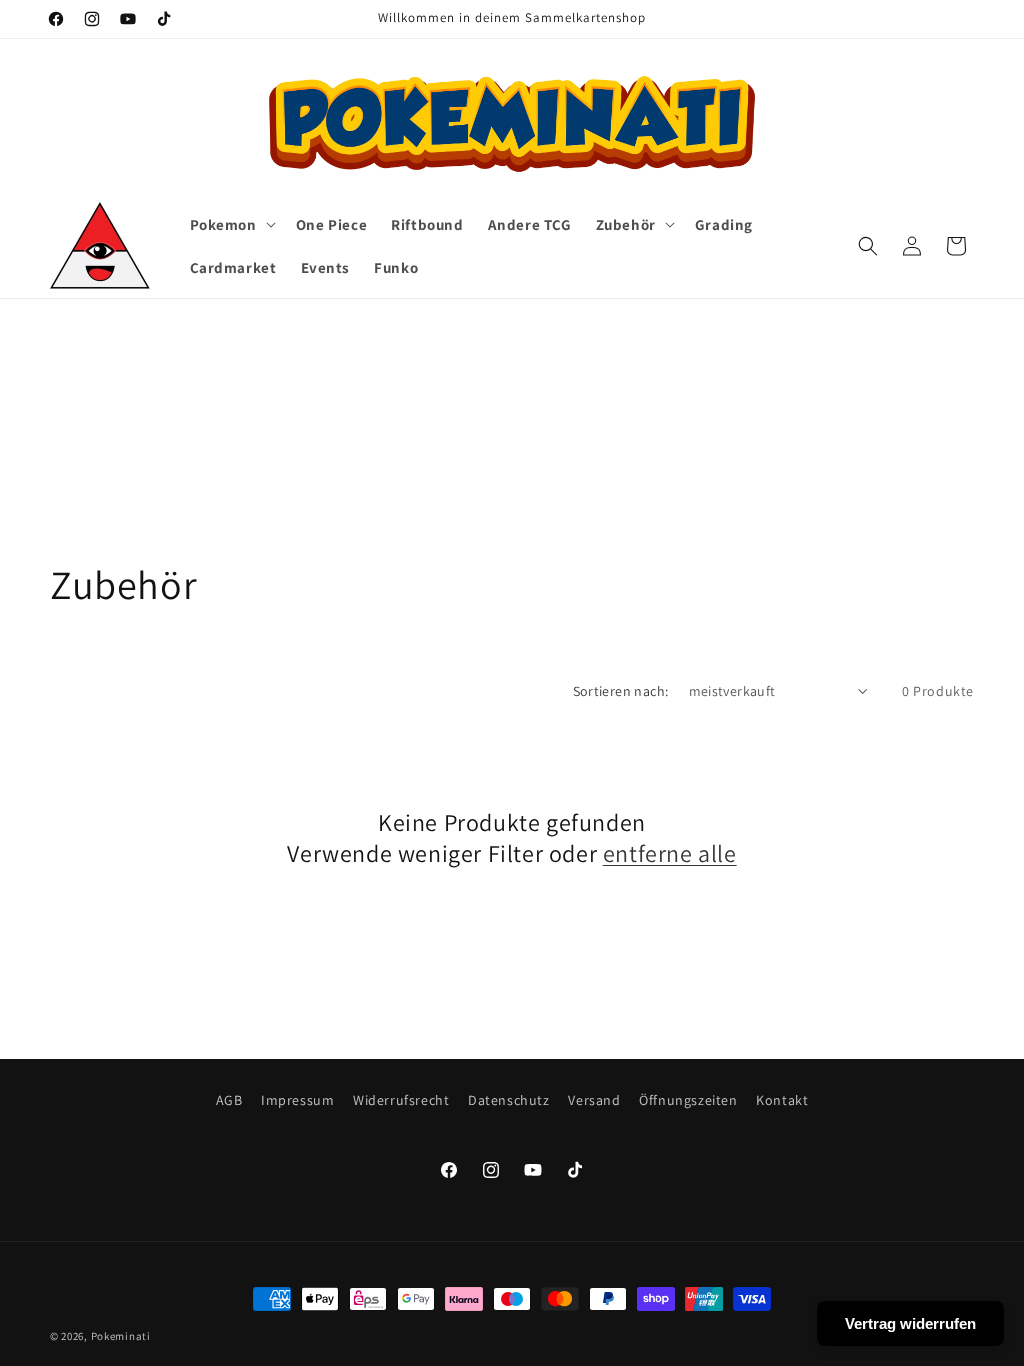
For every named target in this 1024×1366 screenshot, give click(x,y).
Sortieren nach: (621, 691)
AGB (229, 1100)
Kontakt (782, 1100)
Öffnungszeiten (688, 1100)
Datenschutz (509, 1100)
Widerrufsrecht (401, 1100)
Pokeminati (121, 1336)
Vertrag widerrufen (910, 1323)
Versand (594, 1100)
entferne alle (670, 853)
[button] (231, 225)
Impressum (297, 1100)
